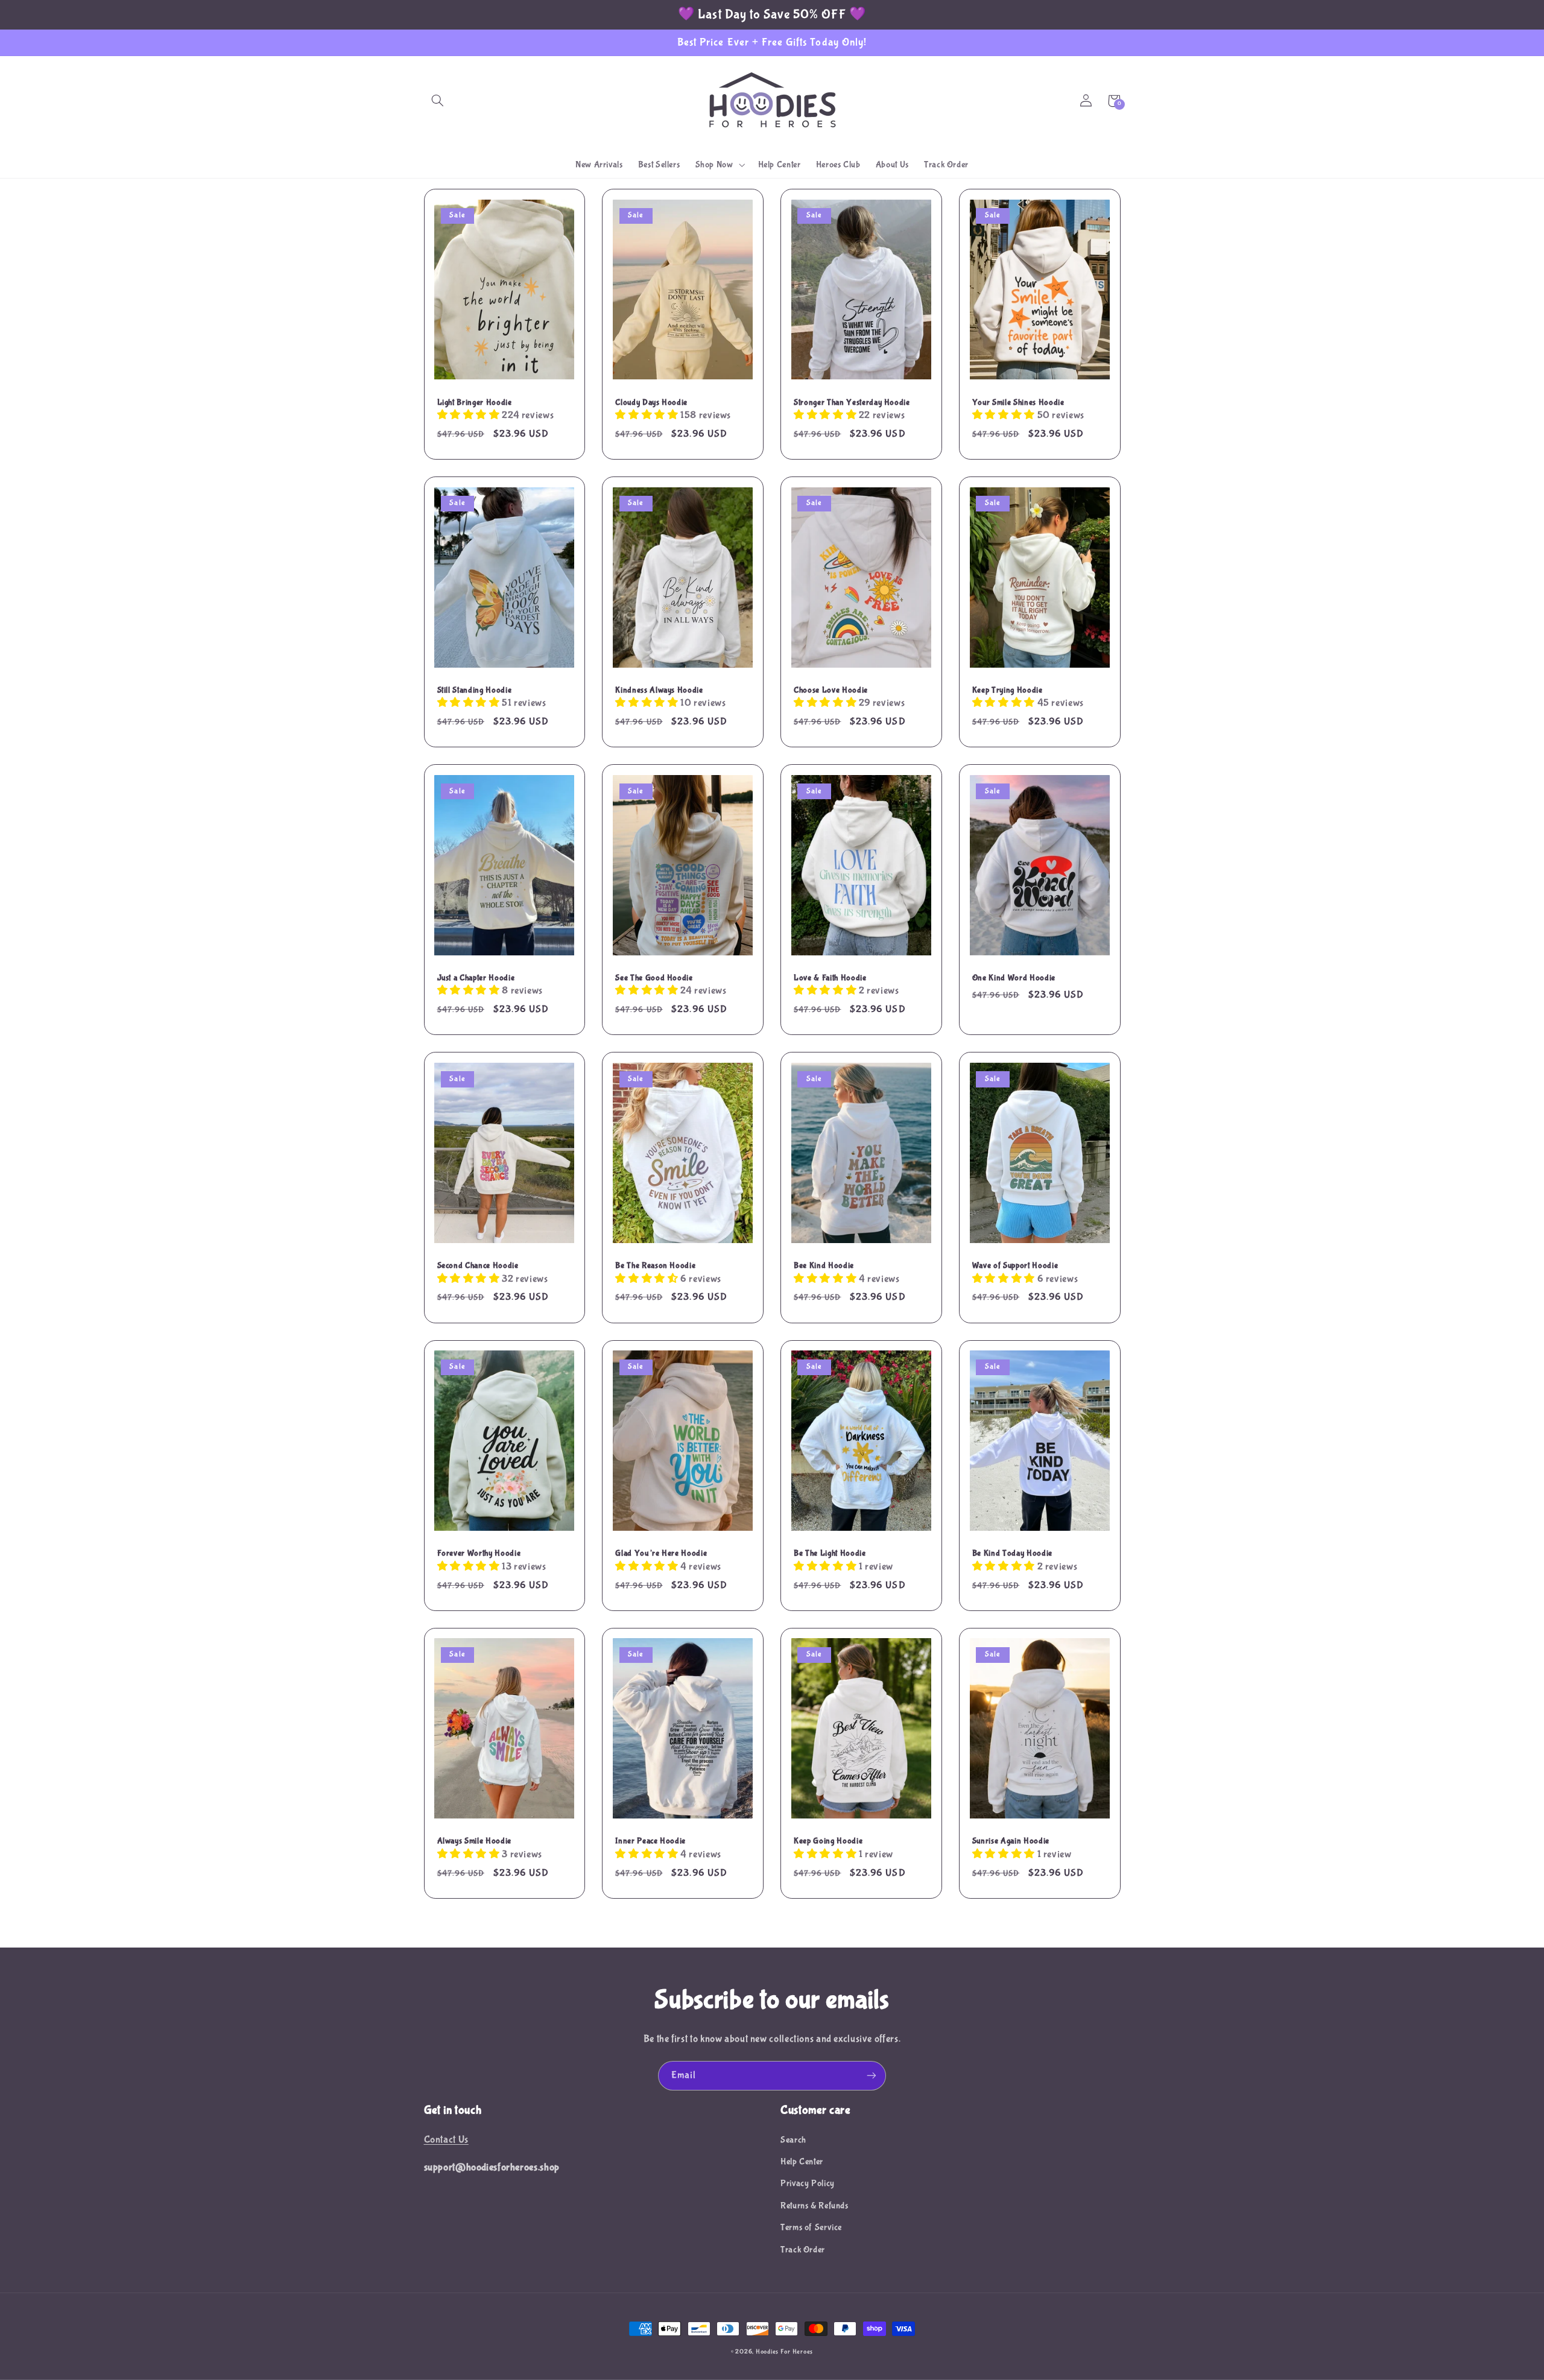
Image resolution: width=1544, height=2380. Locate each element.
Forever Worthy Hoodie (479, 1553)
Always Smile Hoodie (475, 1841)
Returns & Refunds (815, 2206)
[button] (438, 101)
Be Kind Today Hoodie (1012, 1553)
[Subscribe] (872, 2076)
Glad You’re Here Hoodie (661, 1553)
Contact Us (446, 2140)
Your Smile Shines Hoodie (1018, 402)
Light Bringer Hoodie (475, 402)
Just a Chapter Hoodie (476, 978)
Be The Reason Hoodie (655, 1265)
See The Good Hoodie (654, 978)
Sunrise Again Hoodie (1011, 1841)
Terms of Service (811, 2227)
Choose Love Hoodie (831, 690)
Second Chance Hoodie (478, 1265)
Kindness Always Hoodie (659, 690)
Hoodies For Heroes (784, 2352)
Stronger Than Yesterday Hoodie (852, 402)
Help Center (802, 2162)
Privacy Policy (808, 2183)
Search (793, 2140)
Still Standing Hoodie (475, 690)
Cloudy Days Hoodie (651, 402)
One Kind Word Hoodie (1014, 978)
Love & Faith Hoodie (830, 978)
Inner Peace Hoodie (650, 1841)
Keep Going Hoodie (828, 1841)
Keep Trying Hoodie (1008, 690)
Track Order (803, 2250)
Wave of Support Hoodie (1015, 1265)
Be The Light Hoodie (830, 1553)
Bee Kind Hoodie (824, 1265)
